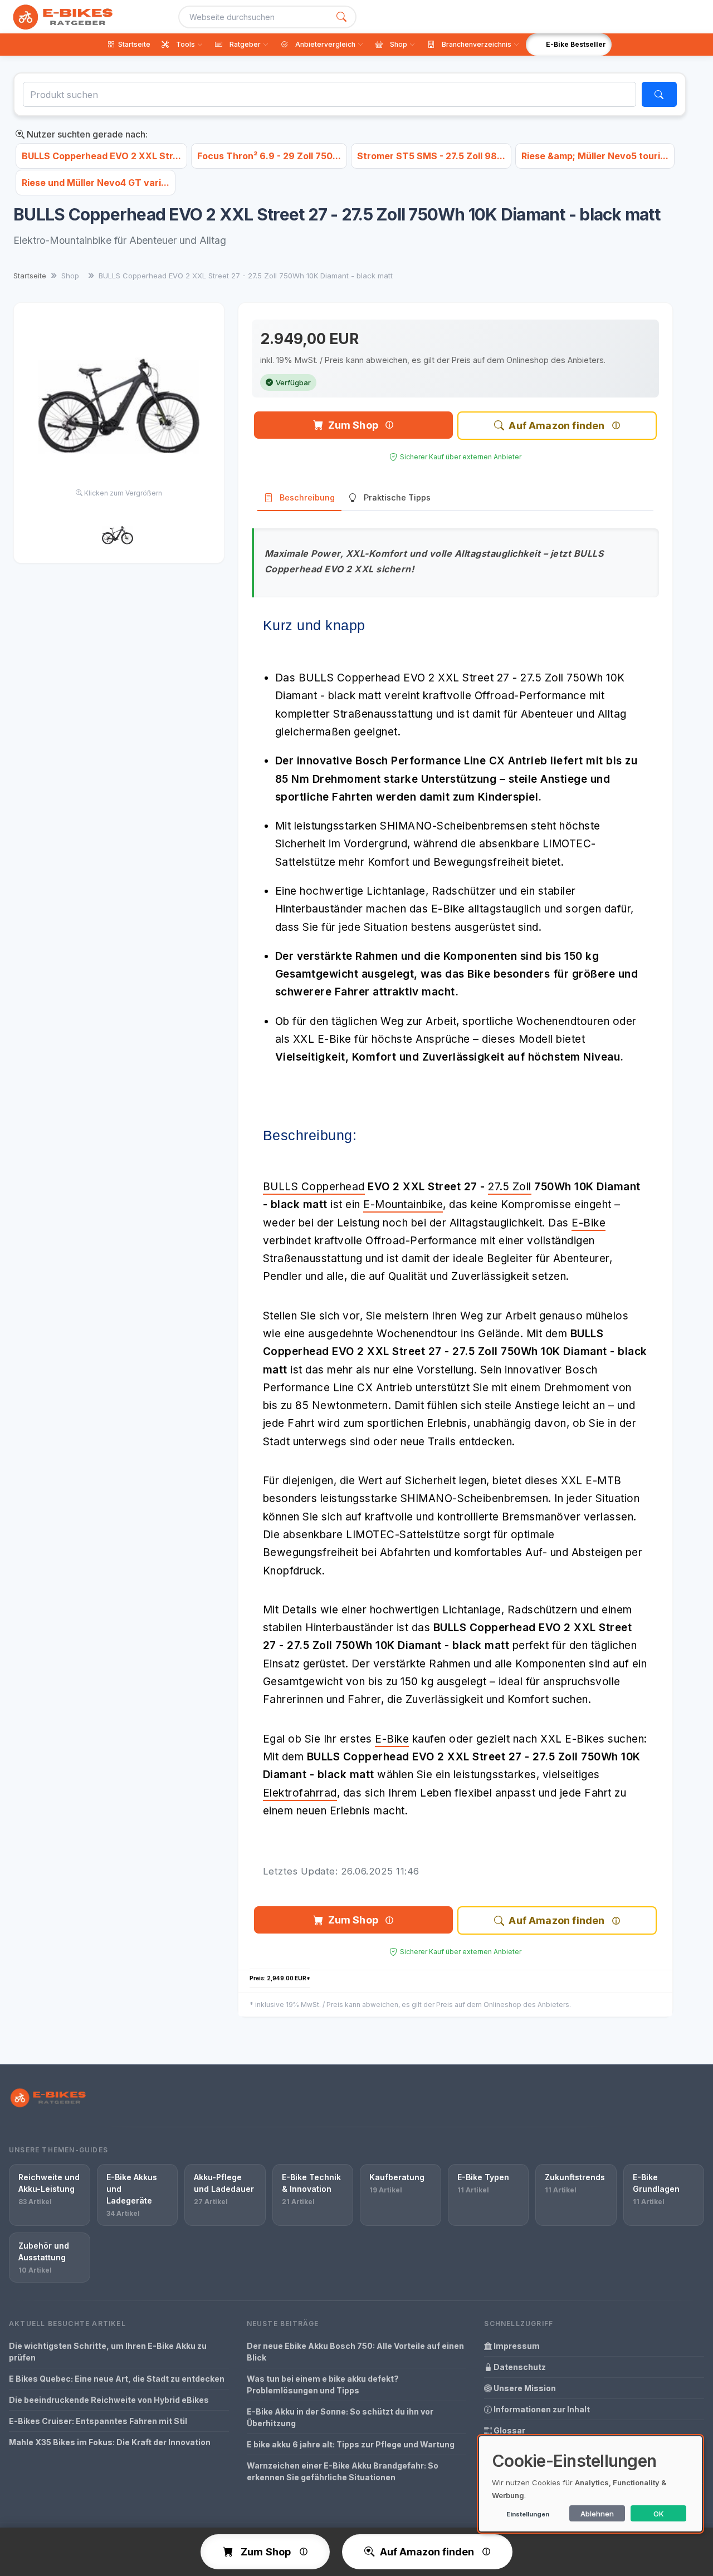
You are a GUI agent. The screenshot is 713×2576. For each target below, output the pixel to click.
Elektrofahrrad (300, 1793)
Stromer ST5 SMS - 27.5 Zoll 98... (431, 156)
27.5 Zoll (510, 1187)
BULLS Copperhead (314, 1187)
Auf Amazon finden (556, 426)
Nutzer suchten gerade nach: (86, 134)
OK (659, 2514)
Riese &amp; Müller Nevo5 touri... (595, 156)
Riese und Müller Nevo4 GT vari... (96, 183)
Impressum (516, 2346)
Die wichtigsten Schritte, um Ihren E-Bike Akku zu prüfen (108, 2352)
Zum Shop (353, 425)
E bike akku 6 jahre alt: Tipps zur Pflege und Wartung (351, 2444)
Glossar (509, 2430)
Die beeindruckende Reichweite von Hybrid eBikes (109, 2400)
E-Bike (589, 1223)
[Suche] (341, 17)
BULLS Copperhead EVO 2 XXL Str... (101, 156)
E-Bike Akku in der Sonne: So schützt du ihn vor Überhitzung (340, 2417)
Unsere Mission (524, 2388)
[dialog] (590, 2484)
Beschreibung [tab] (307, 497)
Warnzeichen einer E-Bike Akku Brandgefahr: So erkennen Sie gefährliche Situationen (343, 2471)
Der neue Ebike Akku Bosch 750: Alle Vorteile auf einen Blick (355, 2352)
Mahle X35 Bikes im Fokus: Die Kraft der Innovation (110, 2442)
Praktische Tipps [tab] (397, 497)
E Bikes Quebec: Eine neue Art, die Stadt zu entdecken (117, 2379)
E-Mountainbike (403, 1204)
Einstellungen (528, 2514)
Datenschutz (519, 2367)
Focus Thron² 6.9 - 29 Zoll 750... (269, 156)
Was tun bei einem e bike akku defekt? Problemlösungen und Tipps (323, 2384)
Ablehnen (597, 2514)
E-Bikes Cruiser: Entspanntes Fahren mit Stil (98, 2421)
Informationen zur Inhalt (541, 2409)
